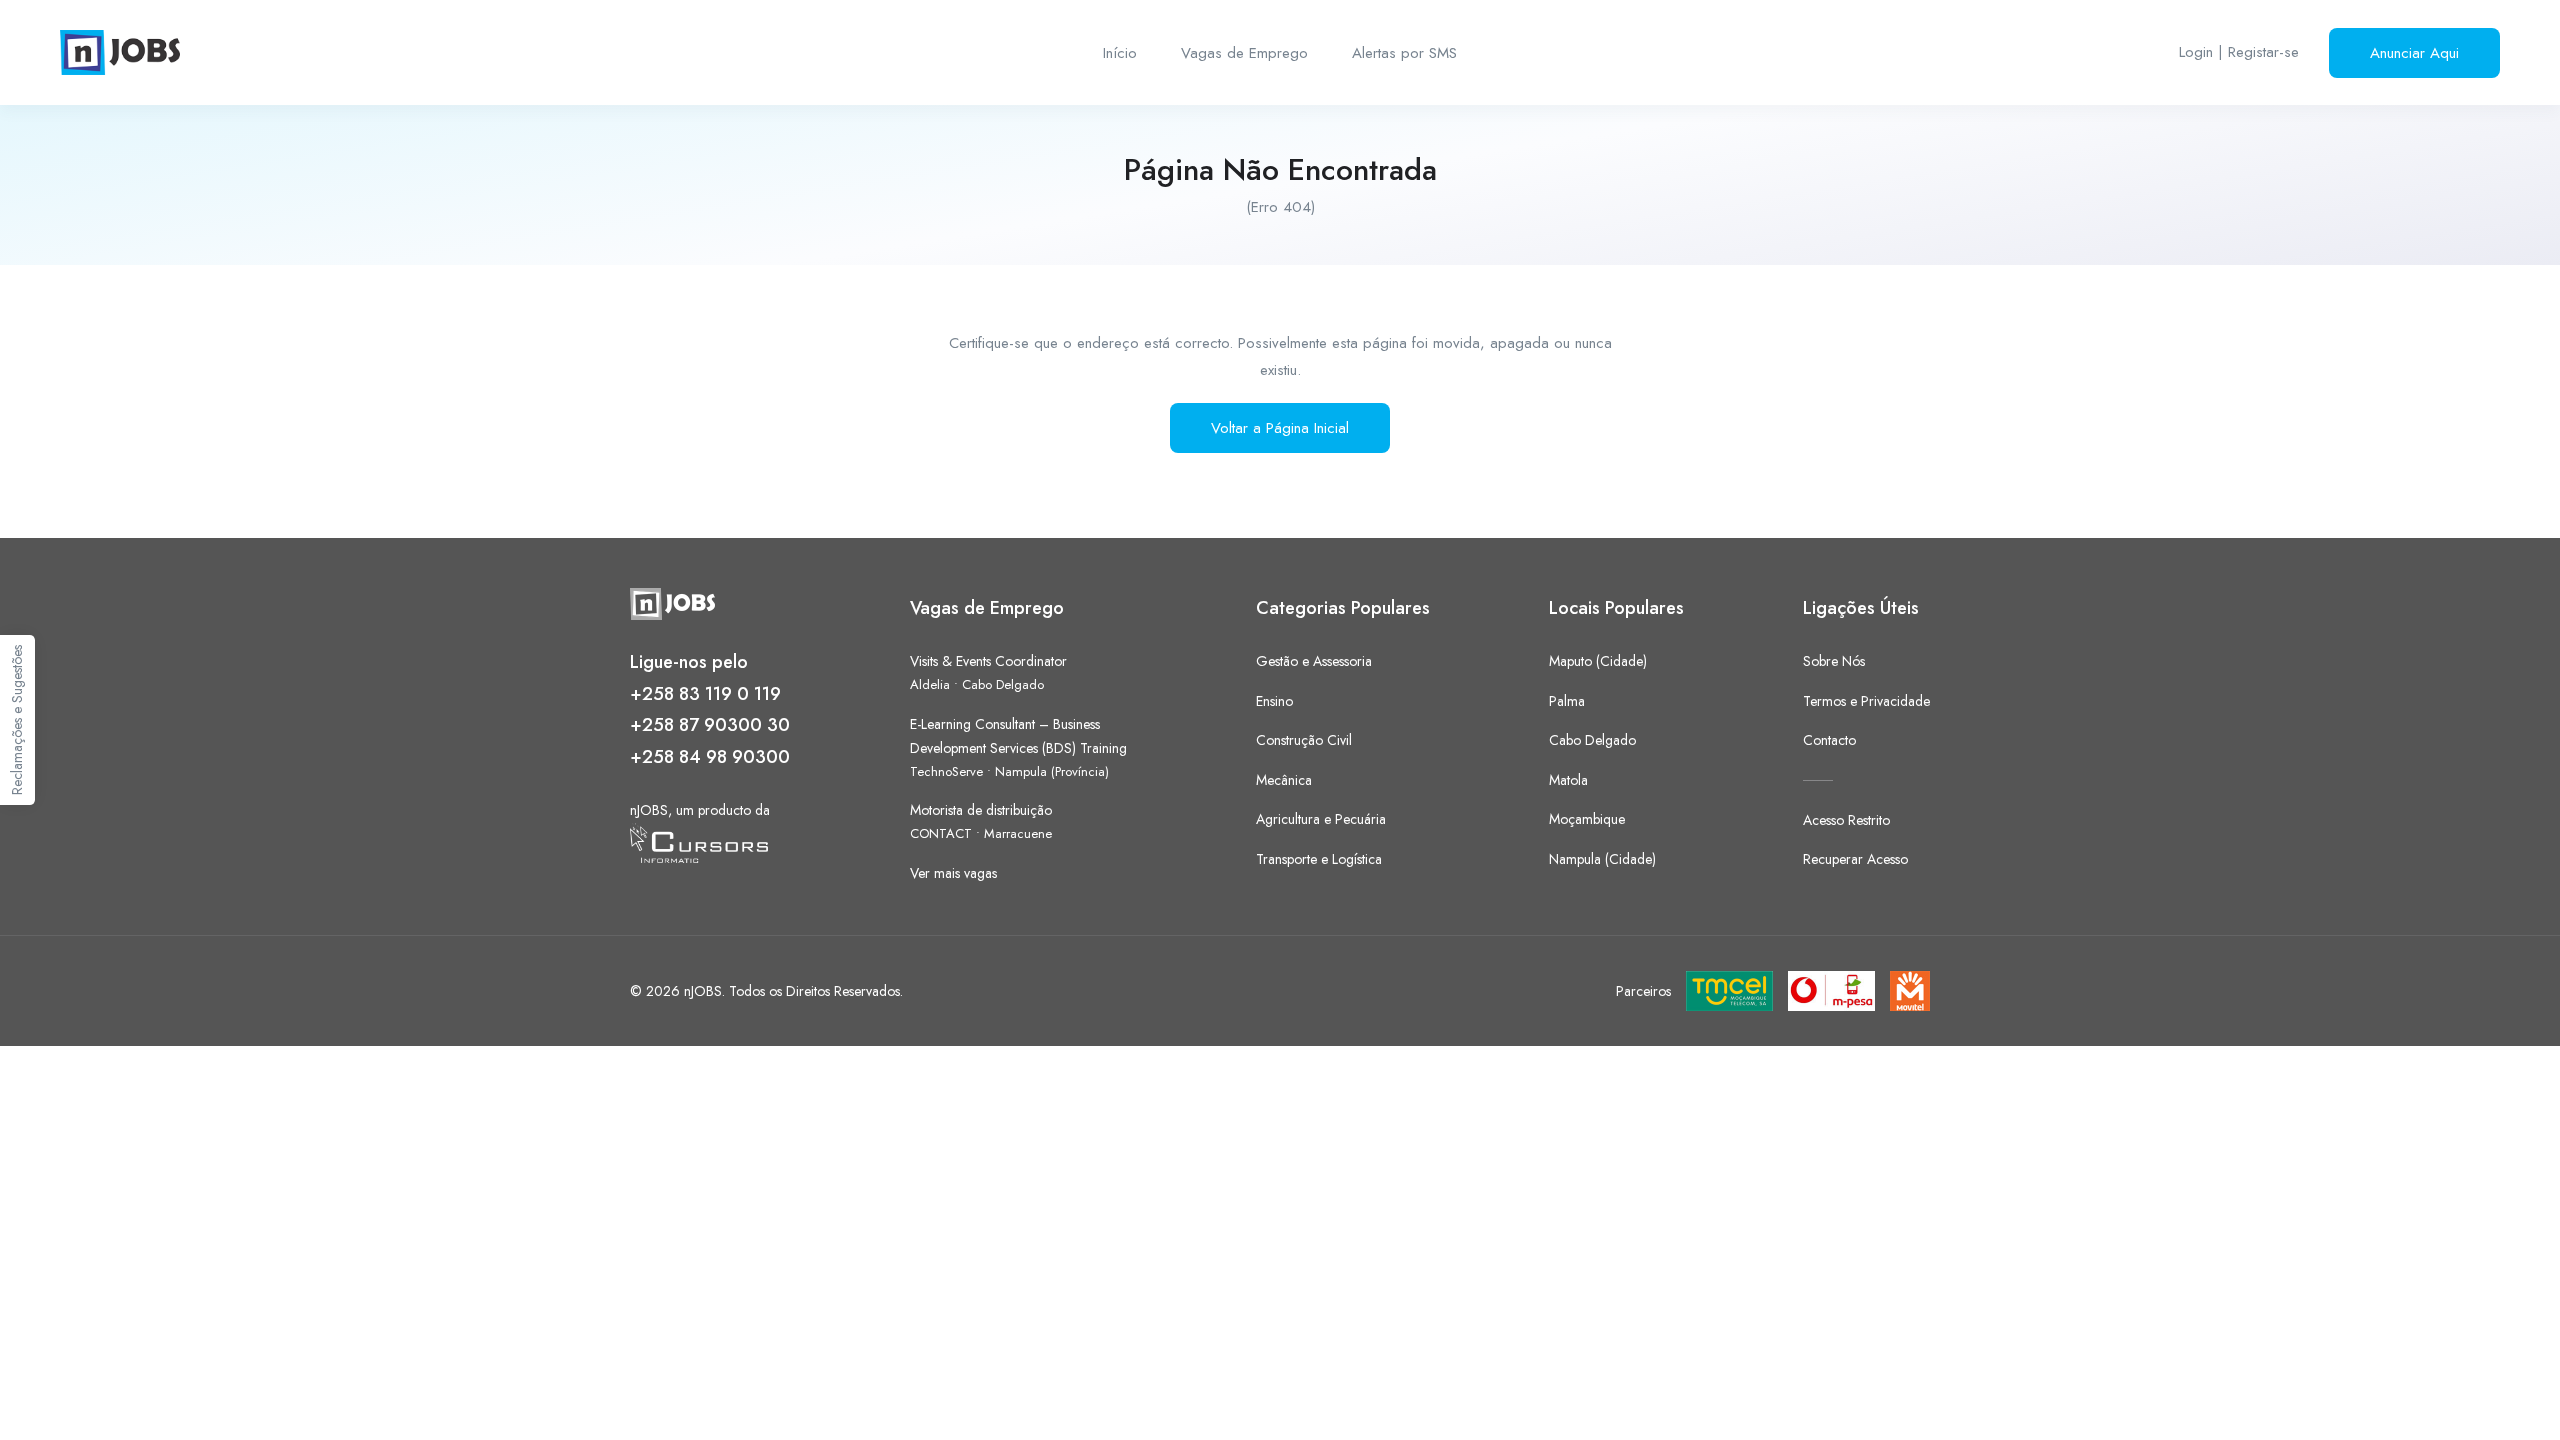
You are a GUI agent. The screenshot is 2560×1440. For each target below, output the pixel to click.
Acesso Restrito (1846, 820)
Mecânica (1284, 780)
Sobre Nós (1834, 661)
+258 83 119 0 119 (705, 694)
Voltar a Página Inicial (1280, 428)
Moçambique (1587, 819)
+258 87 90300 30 (710, 725)
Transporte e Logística (1319, 859)
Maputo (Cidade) (1598, 661)
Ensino (1274, 701)
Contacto (1829, 740)
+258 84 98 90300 (710, 757)
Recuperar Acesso (1855, 859)
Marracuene (1018, 833)
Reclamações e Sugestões (17, 720)
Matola (1568, 780)
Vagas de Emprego (1244, 53)
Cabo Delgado (1003, 684)
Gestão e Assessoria (1314, 661)
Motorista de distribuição (981, 810)
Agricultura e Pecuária (1321, 819)
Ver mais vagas (953, 873)
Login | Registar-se (2239, 52)
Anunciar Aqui (2414, 53)
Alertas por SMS (1404, 53)
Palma (1567, 701)
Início (1120, 53)
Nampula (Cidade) (1602, 859)
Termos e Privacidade (1866, 701)
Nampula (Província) (1052, 771)
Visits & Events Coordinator (988, 661)
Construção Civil (1304, 740)
